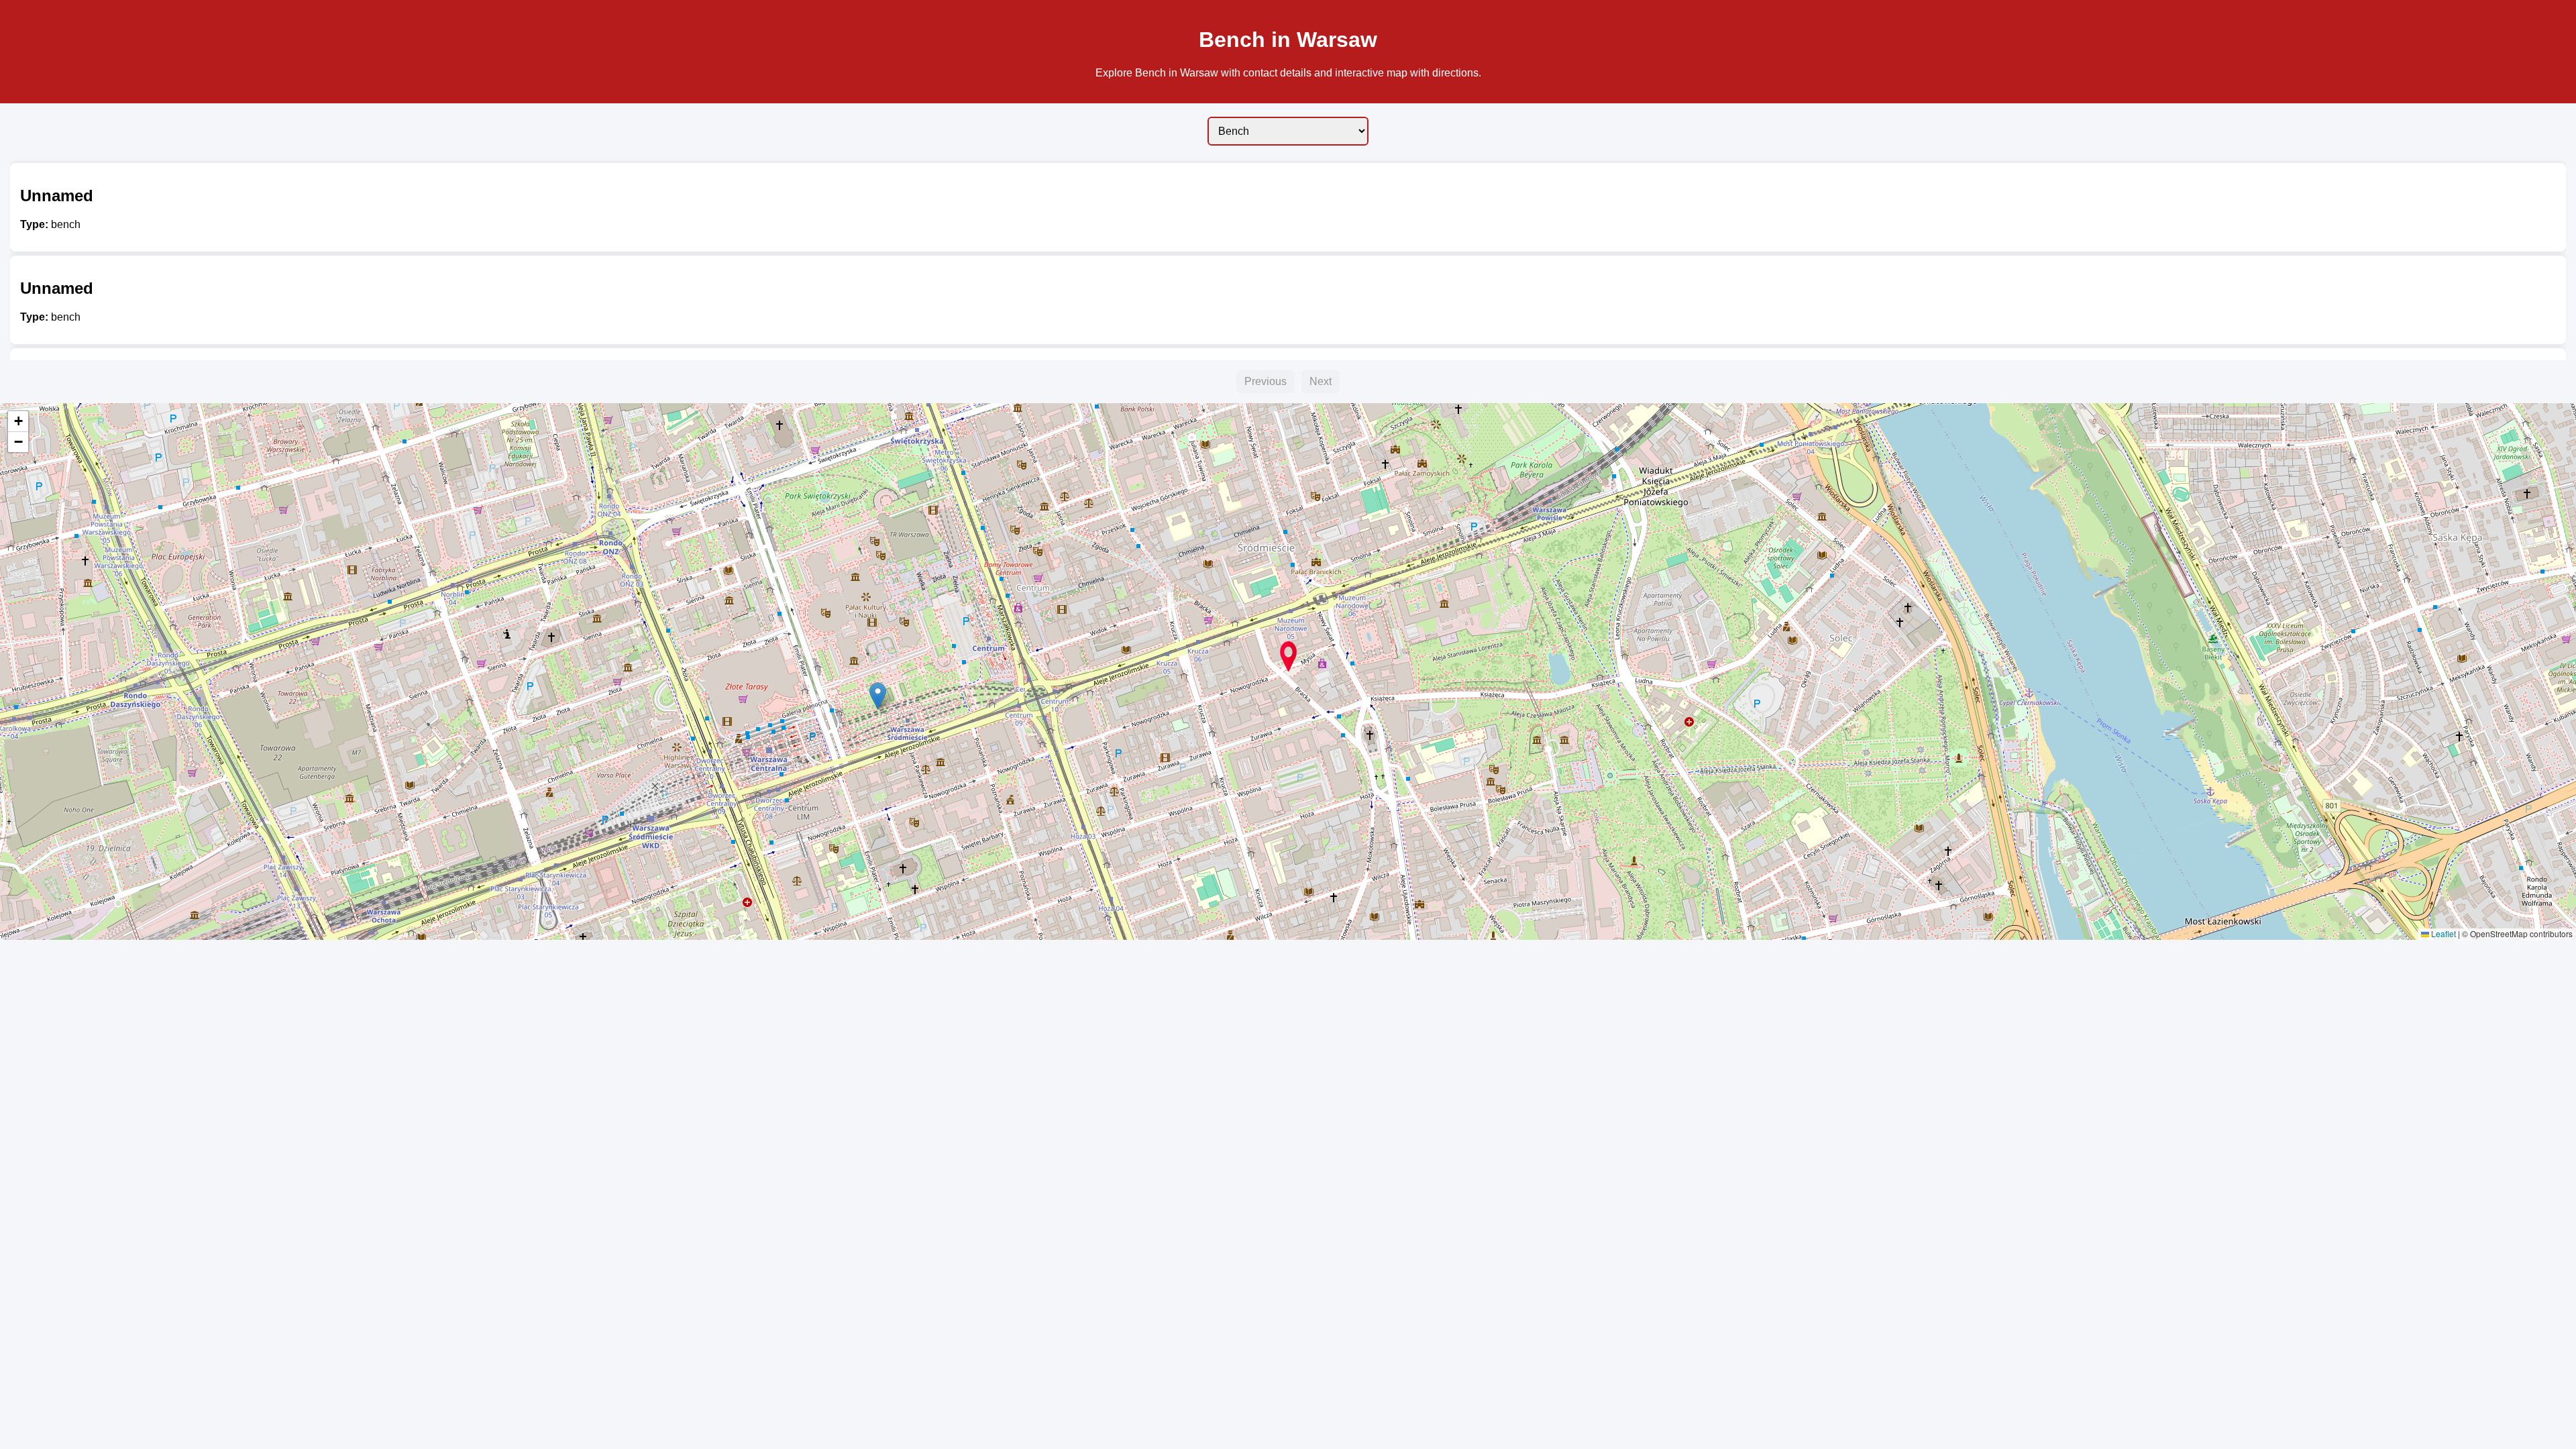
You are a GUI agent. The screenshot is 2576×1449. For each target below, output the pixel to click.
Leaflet (2443, 933)
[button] (1288, 656)
